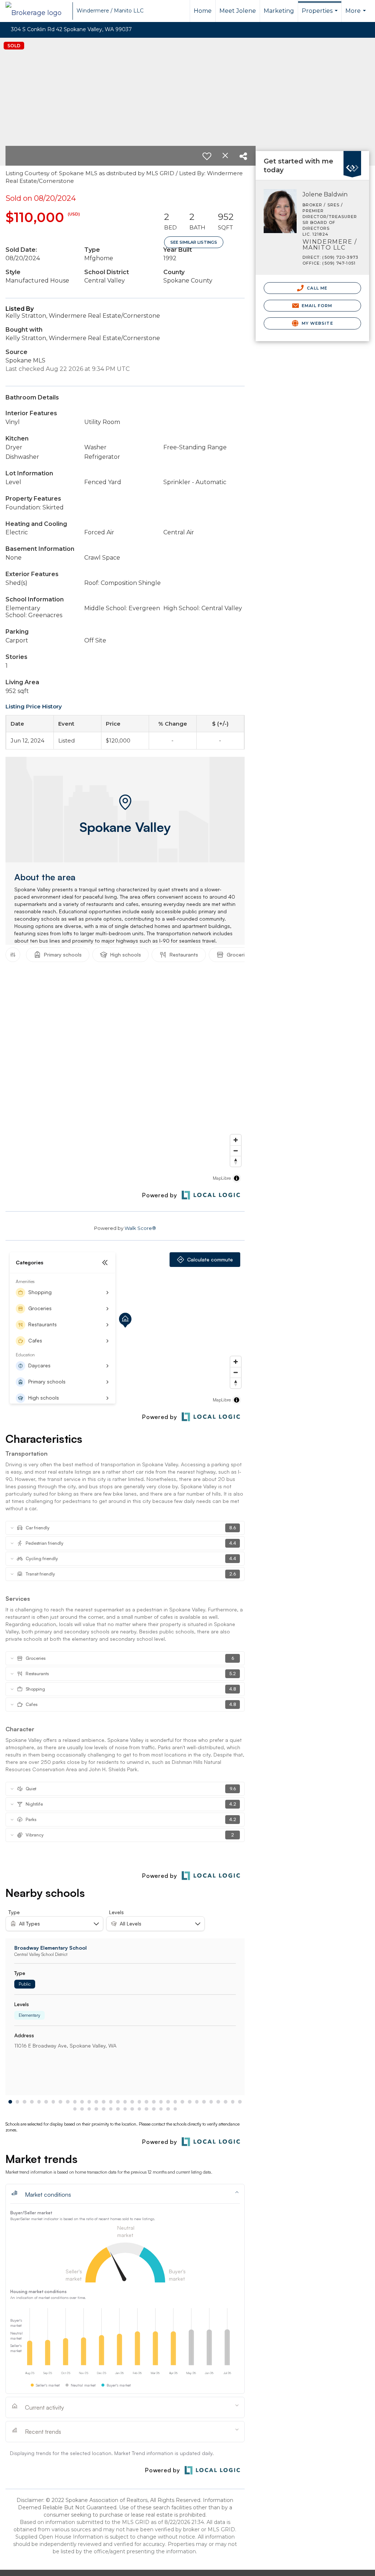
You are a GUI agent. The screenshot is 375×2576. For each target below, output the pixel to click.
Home (203, 11)
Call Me (316, 288)
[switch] (207, 156)
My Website (317, 323)
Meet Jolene (238, 11)
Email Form (316, 306)
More (357, 15)
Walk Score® (140, 1228)
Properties (321, 15)
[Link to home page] (37, 11)
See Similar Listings (194, 242)
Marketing (279, 11)
